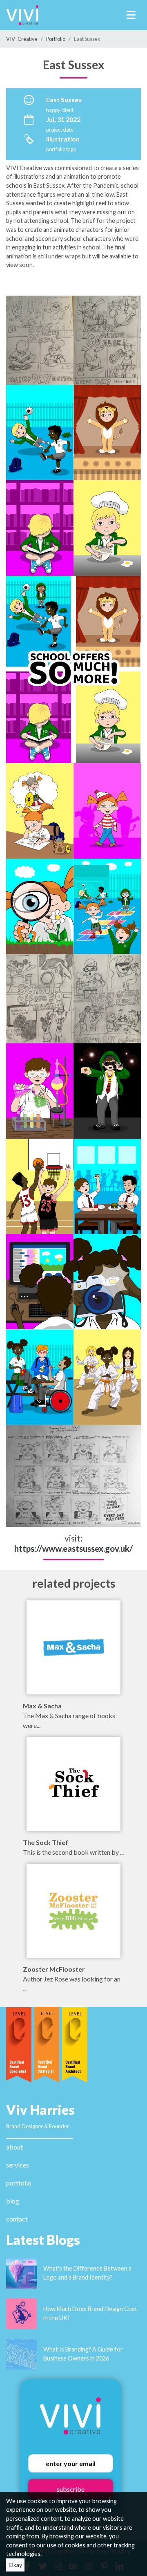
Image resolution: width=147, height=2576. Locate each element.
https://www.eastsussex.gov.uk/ (73, 1548)
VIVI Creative (22, 39)
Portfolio (56, 39)
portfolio (19, 2183)
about (14, 2147)
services (18, 2165)
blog (13, 2201)
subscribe (71, 2489)
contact (17, 2219)
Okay (15, 2565)
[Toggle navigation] (131, 15)
